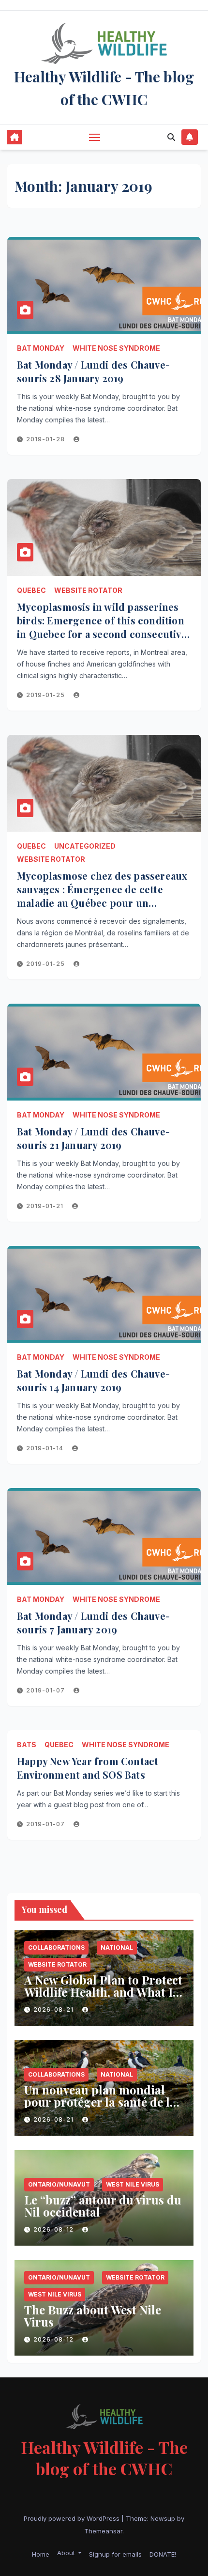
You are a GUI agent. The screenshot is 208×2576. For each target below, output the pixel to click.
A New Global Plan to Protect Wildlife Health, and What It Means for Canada (103, 1992)
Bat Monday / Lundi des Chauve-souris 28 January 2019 (93, 371)
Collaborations (56, 1948)
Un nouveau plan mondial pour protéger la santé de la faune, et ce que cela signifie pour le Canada (100, 2108)
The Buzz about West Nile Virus (93, 2316)
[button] (171, 137)
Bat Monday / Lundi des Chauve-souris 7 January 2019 (93, 1622)
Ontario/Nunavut (59, 2184)
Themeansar (103, 2531)
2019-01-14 (46, 1448)
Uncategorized (85, 846)
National (117, 1948)
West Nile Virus (133, 2184)
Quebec (31, 590)
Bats (27, 1745)
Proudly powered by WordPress (73, 2518)
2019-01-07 (46, 1690)
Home (41, 2554)
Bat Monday (41, 348)
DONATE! (163, 2554)
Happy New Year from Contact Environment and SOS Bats (88, 1768)
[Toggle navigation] (95, 137)
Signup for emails (115, 2554)
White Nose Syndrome (116, 348)
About (67, 2553)
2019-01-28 (46, 439)
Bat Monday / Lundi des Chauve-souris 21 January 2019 (93, 1138)
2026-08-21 (54, 2010)
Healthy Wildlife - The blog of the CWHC (104, 2458)
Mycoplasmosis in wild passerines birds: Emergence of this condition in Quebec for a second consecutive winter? (102, 627)
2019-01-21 (46, 1206)
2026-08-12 (54, 2229)
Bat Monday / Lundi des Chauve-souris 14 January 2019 (93, 1380)
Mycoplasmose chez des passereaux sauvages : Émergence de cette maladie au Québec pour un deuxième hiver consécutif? (102, 896)
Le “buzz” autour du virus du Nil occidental (103, 2206)
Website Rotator (88, 590)
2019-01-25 (46, 695)
